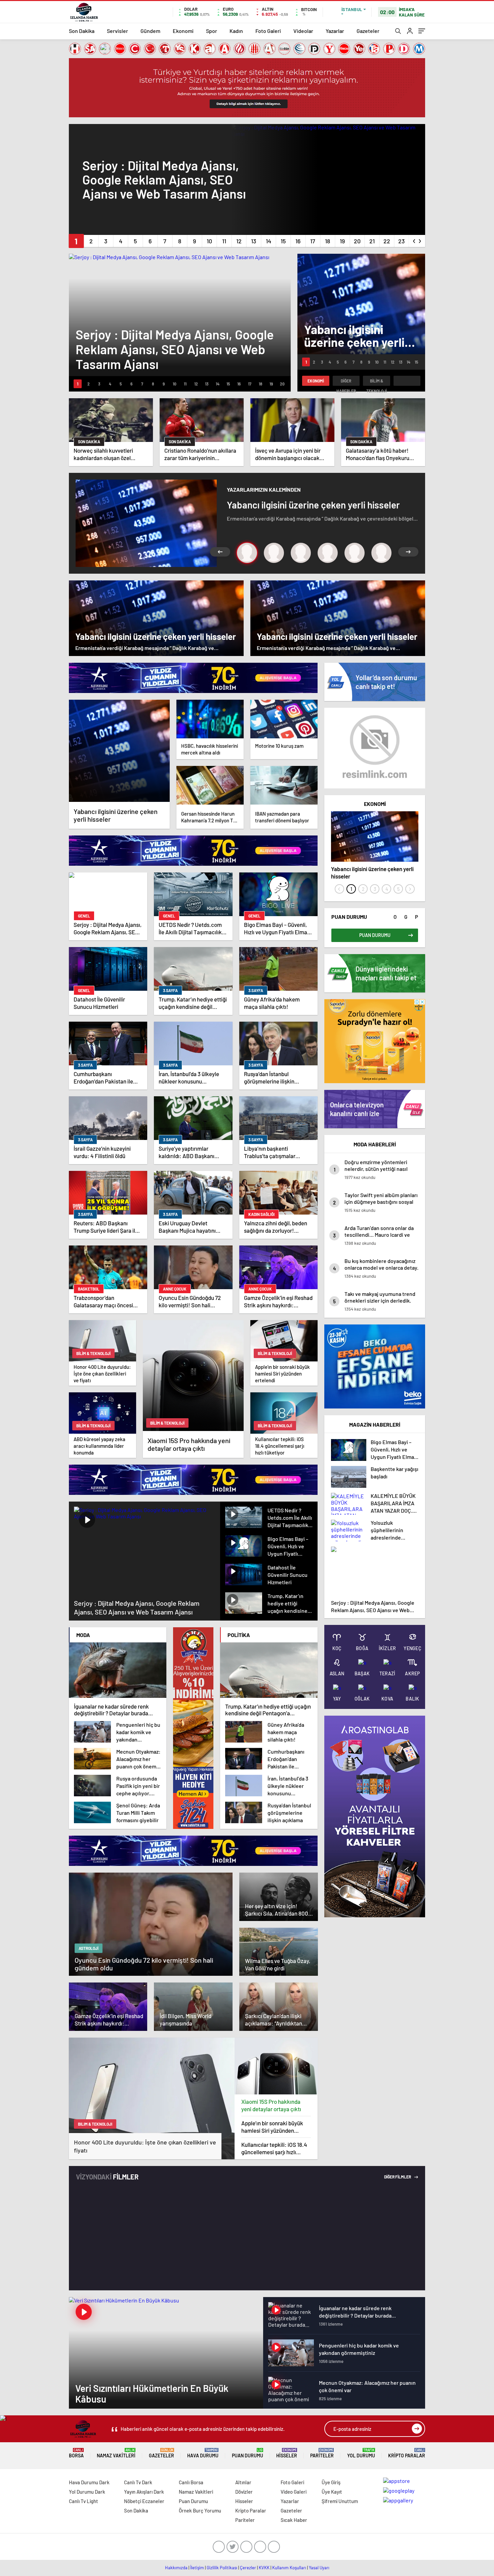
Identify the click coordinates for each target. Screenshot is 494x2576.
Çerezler (248, 2568)
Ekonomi (183, 31)
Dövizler (244, 2492)
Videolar (303, 31)
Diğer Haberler (346, 382)
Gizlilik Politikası (222, 2568)
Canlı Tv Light (84, 2501)
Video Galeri (294, 2492)
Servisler (117, 31)
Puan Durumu (248, 2453)
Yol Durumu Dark (87, 2492)
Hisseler (287, 2453)
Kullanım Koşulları (289, 2568)
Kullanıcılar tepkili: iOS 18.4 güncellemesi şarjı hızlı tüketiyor (274, 2148)
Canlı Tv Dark (138, 2482)
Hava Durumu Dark (89, 2482)
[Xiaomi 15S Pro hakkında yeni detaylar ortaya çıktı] (276, 2066)
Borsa (76, 2453)
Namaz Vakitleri (116, 2453)
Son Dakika (82, 31)
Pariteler (322, 2453)
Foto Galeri (268, 31)
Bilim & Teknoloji (377, 382)
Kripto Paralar (407, 2453)
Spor (212, 31)
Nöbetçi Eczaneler (144, 2501)
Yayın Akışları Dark (144, 2492)
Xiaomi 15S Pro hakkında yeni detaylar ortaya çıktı (271, 2105)
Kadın (236, 31)
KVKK (264, 2568)
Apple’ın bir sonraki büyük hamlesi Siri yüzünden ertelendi (272, 2127)
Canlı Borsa (191, 2482)
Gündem (150, 31)
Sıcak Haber (294, 2520)
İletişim (197, 2568)
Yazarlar (335, 31)
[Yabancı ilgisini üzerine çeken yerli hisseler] (119, 751)
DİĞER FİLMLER (398, 2177)
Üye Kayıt (332, 2492)
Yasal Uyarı (319, 2568)
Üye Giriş (331, 2482)
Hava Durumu (203, 2453)
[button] (76, 241)
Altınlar (243, 2482)
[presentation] (414, 240)
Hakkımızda (176, 2568)
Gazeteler (368, 31)
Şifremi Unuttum (340, 2501)
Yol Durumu (361, 2453)
